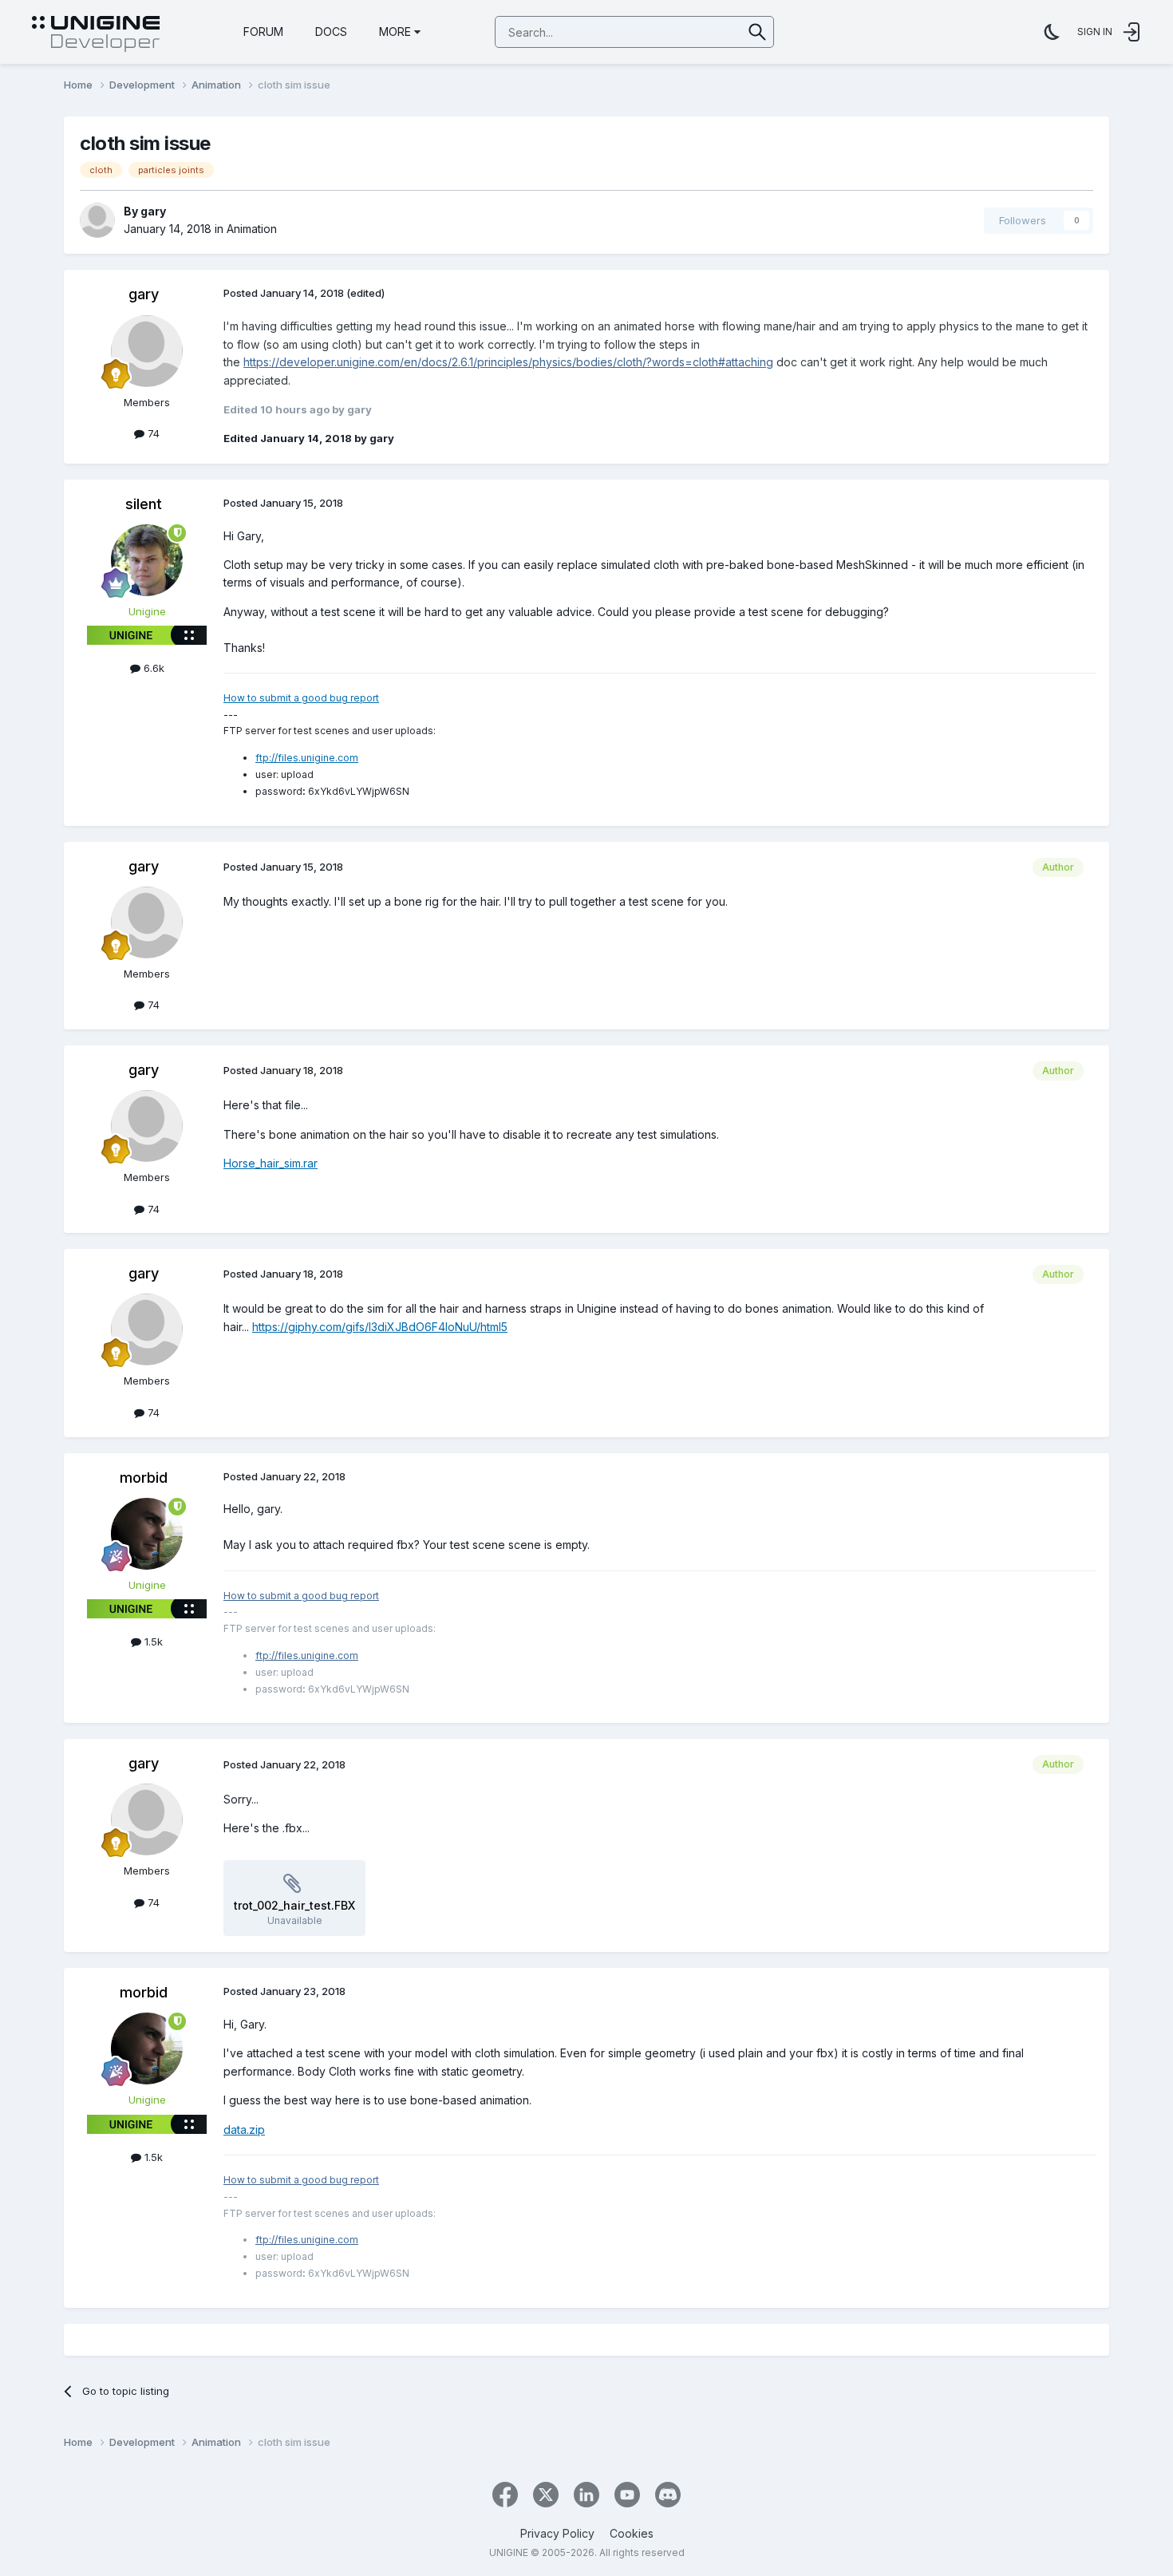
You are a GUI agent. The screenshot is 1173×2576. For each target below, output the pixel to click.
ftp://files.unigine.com (307, 758)
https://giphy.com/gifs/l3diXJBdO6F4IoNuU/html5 (380, 1327)
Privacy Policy (557, 2533)
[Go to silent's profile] (147, 560)
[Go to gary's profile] (97, 220)
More (395, 32)
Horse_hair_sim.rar (271, 1163)
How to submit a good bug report (301, 698)
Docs (331, 32)
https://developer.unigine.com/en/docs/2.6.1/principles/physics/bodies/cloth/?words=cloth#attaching (508, 362)
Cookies (632, 2533)
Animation (252, 229)
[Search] (758, 32)
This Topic (695, 32)
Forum (263, 32)
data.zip (244, 2130)
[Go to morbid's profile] (147, 1534)
